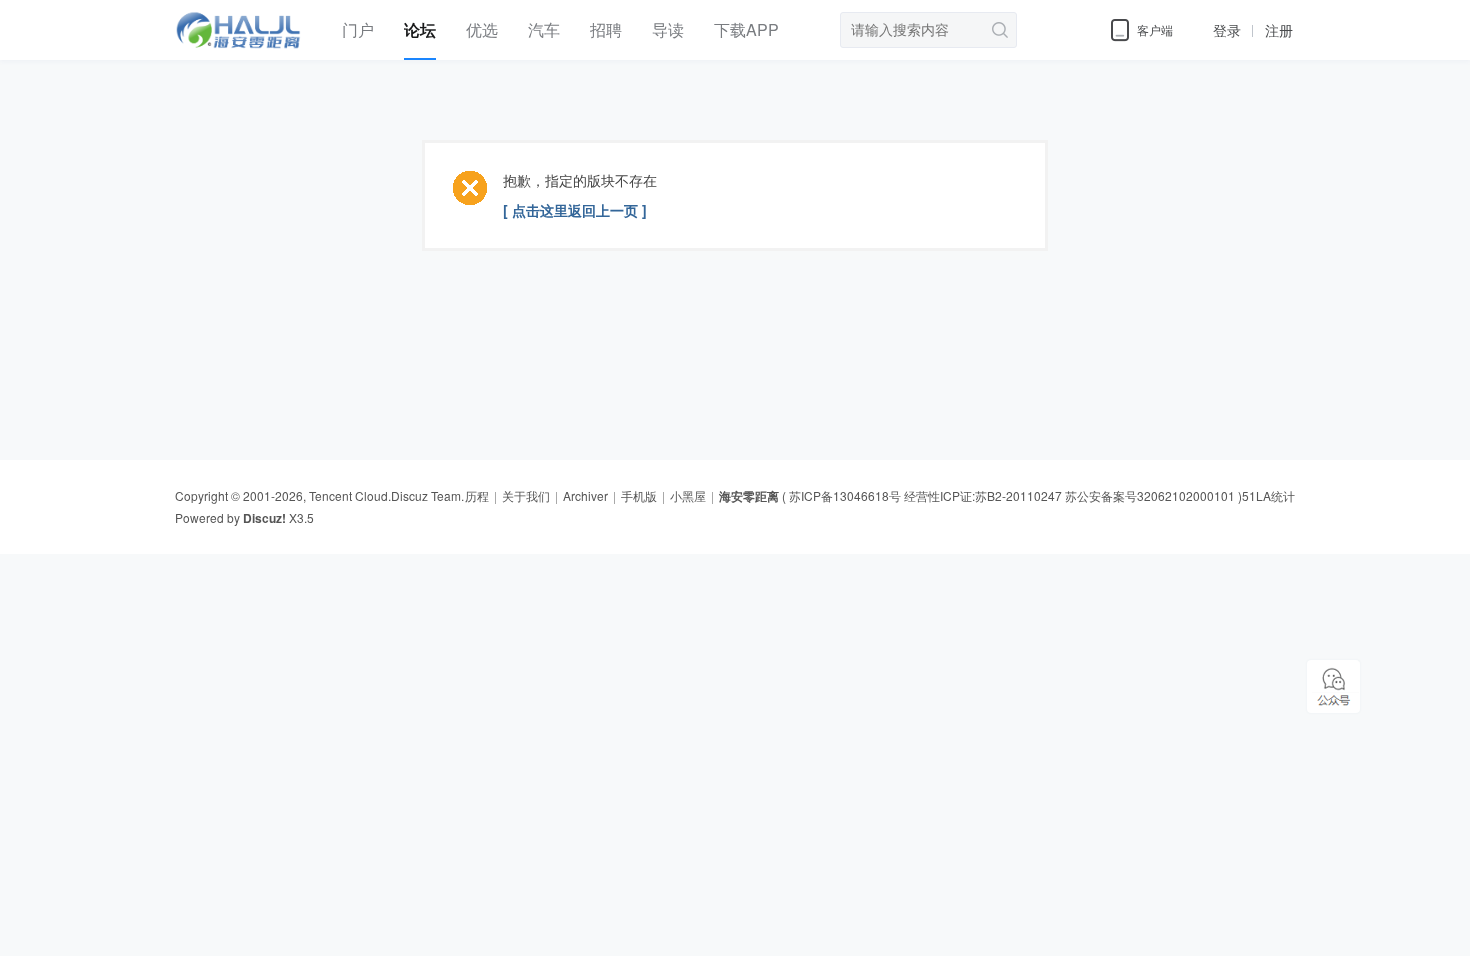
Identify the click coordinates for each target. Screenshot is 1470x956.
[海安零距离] (243, 55)
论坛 (420, 29)
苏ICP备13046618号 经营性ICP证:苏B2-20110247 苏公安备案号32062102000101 (1012, 495)
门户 (358, 29)
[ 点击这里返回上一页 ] (575, 210)
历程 (477, 495)
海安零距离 (749, 496)
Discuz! (264, 518)
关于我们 (526, 495)
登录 (1227, 30)
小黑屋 (688, 495)
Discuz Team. (427, 495)
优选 (482, 29)
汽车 (544, 29)
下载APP (746, 29)
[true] (997, 30)
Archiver (585, 495)
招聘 (606, 29)
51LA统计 (1268, 495)
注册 (1279, 30)
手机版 (639, 495)
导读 (668, 29)
